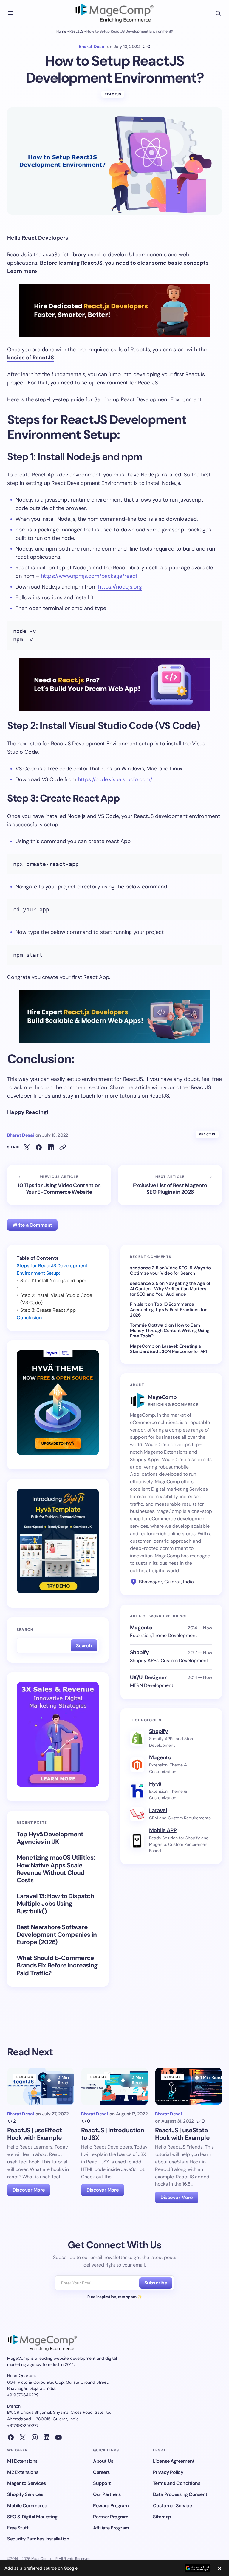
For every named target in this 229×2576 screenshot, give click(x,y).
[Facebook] (11, 2437)
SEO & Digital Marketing (32, 2517)
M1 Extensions (22, 2461)
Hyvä (155, 1784)
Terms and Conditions (177, 2483)
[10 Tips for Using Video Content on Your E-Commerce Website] (59, 1185)
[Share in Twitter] (27, 1147)
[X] (23, 2437)
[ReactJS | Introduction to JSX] (114, 2086)
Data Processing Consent (180, 2494)
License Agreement (174, 2461)
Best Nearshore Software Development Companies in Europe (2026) (57, 1935)
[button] (11, 13)
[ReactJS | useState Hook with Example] (188, 2086)
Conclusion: (30, 1318)
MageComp (142, 1346)
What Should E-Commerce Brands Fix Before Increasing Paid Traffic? (57, 1966)
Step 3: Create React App (48, 1310)
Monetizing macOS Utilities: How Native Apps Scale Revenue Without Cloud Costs (56, 1869)
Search (25, 1630)
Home (61, 31)
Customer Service (172, 2506)
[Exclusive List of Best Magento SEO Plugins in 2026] (170, 1185)
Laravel (158, 1810)
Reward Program (111, 2506)
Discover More (29, 2190)
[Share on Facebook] (39, 1147)
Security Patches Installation (38, 2539)
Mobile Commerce (27, 2506)
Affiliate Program (111, 2528)
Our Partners (107, 2494)
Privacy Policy (168, 2472)
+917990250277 (23, 2425)
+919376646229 (23, 2395)
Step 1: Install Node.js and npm (53, 1281)
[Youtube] (58, 2437)
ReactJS (76, 31)
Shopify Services (25, 2494)
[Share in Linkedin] (51, 1147)
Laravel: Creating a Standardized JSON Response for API (168, 1349)
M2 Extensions (23, 2472)
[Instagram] (35, 2437)
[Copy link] (63, 1147)
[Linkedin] (47, 2437)
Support (102, 2483)
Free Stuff (18, 2528)
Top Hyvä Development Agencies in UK (50, 1838)
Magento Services (26, 2483)
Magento (160, 1757)
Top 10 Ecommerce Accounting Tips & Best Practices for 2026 (168, 1310)
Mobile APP (163, 1830)
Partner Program (111, 2517)
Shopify (158, 1731)
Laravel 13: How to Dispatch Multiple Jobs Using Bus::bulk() (55, 1904)
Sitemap (162, 2517)
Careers (101, 2472)
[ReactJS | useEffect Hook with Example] (41, 2086)
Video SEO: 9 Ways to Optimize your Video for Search (170, 1271)
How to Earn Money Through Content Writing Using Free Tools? (170, 1331)
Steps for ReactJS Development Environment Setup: (52, 1269)
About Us (103, 2461)
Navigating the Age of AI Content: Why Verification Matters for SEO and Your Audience (170, 1289)
